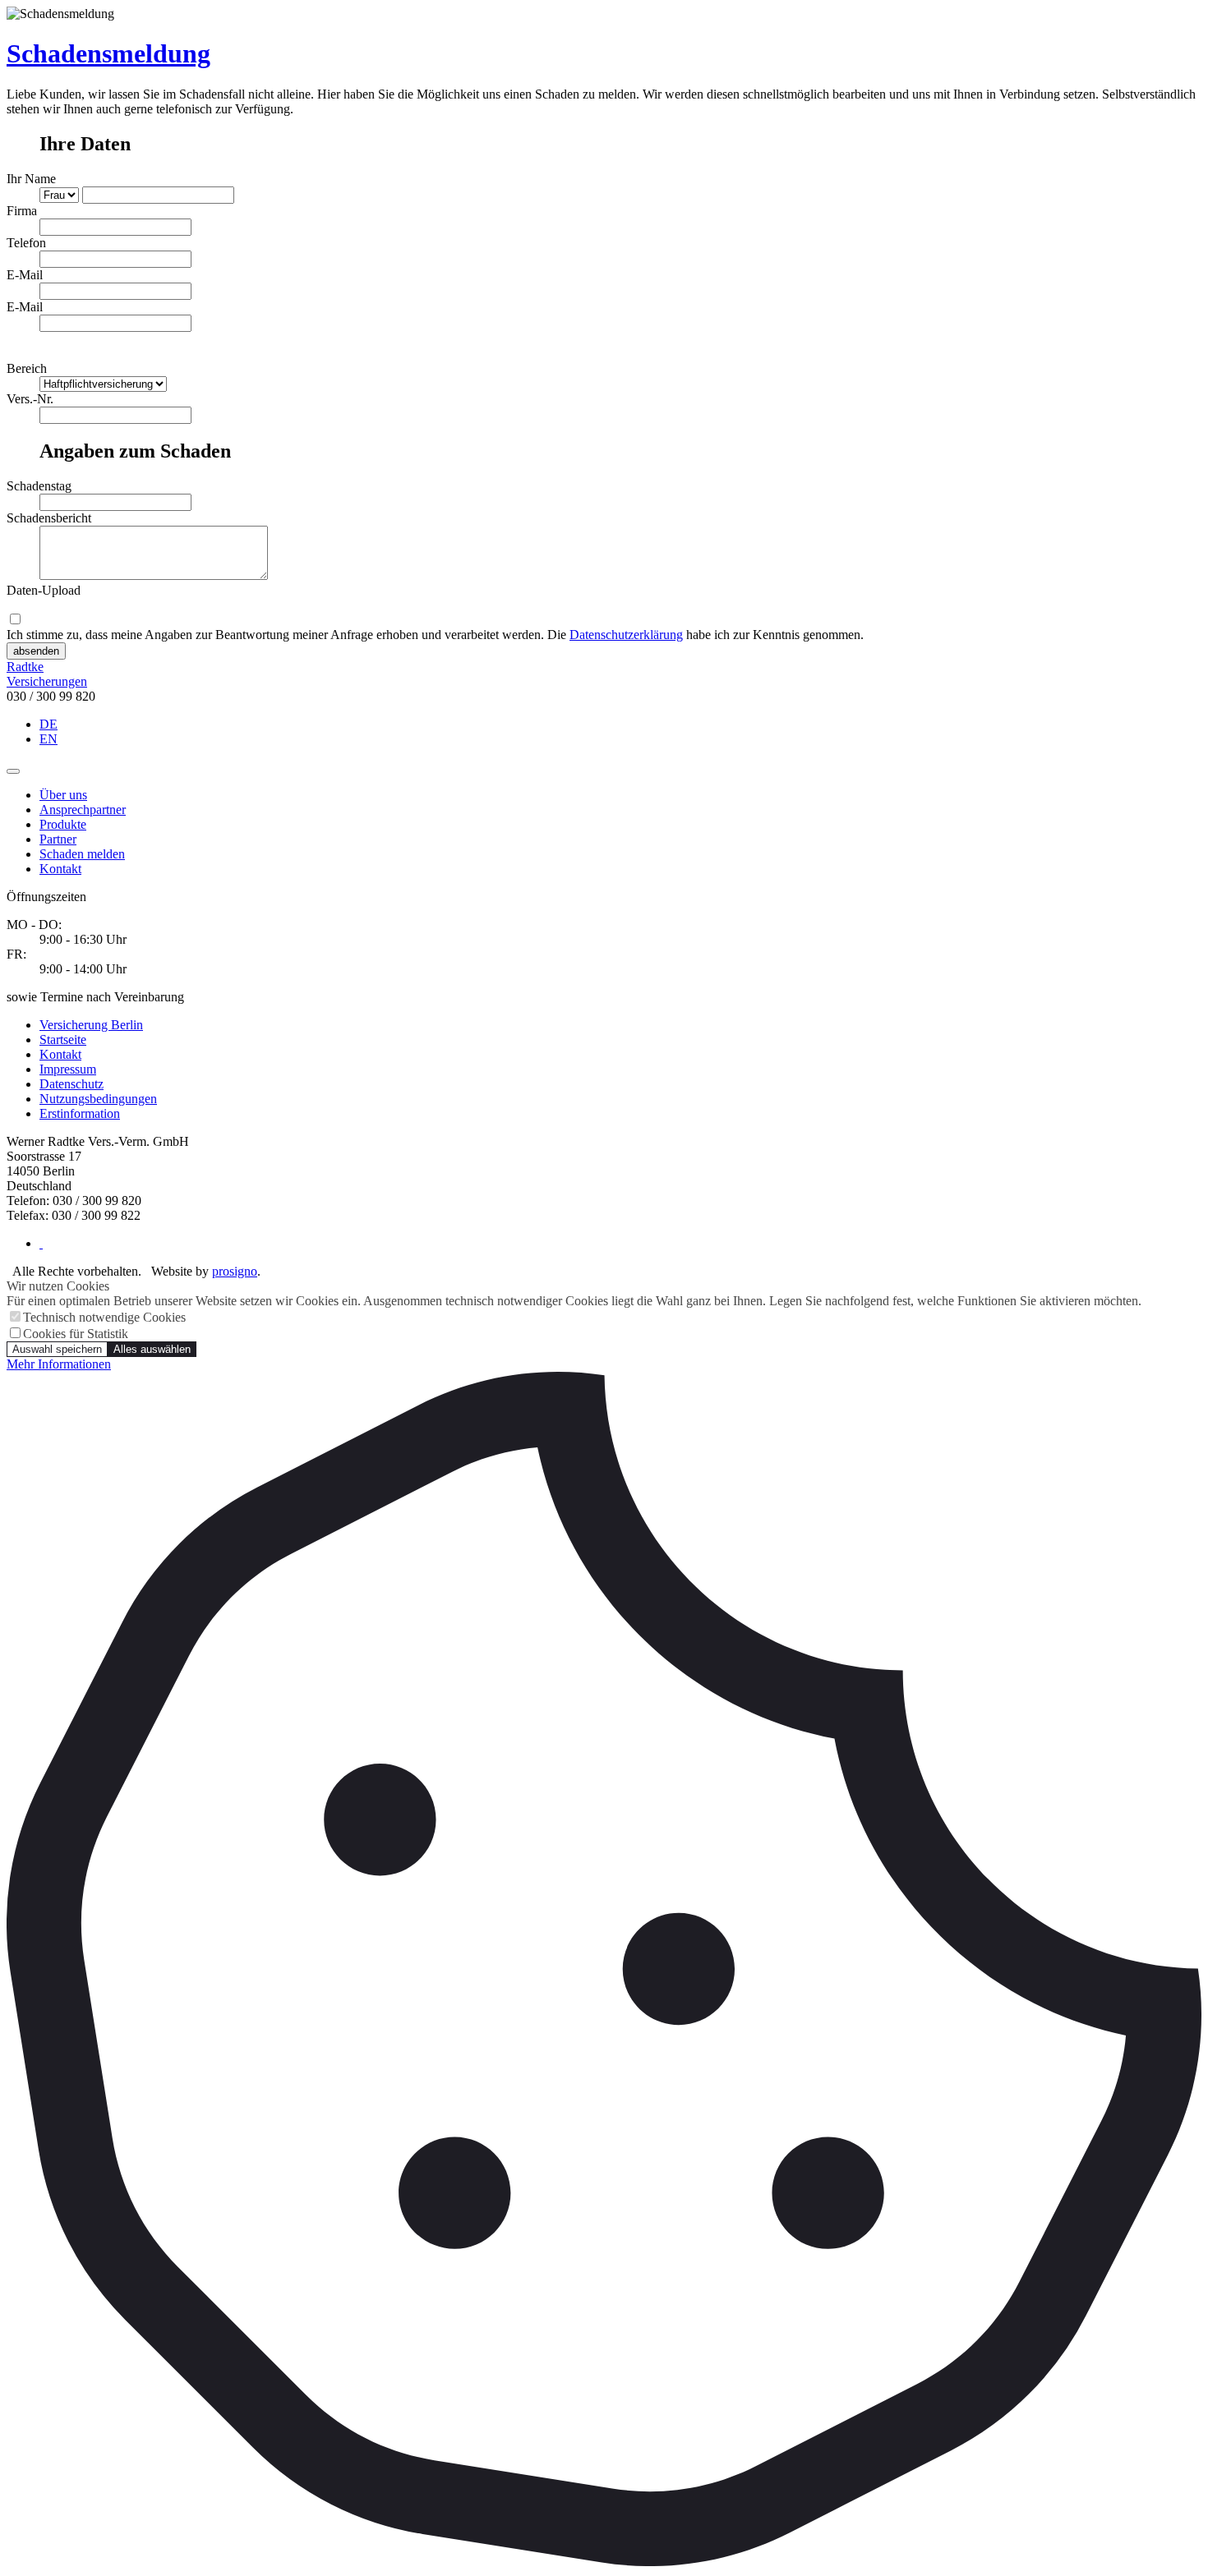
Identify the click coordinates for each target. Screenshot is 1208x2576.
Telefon (26, 243)
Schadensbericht (49, 518)
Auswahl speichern (57, 1349)
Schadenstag (39, 486)
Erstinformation (80, 1113)
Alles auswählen (152, 1349)
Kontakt (60, 869)
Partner (58, 839)
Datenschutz (71, 1084)
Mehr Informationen (59, 1364)
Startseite (63, 1040)
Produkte (63, 824)
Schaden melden (82, 854)
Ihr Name (31, 179)
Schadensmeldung (108, 53)
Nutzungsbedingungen (98, 1099)
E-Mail (25, 275)
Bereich (27, 368)
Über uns (63, 795)
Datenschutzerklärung (626, 635)
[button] (13, 771)
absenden (36, 651)
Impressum (68, 1069)
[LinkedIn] (41, 1243)
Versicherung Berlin (91, 1025)
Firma (22, 211)
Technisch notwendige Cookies (104, 1317)
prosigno (235, 1271)
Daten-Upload (44, 590)
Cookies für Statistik (76, 1334)
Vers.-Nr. (30, 399)
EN (48, 739)
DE (48, 724)
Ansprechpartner (83, 810)
